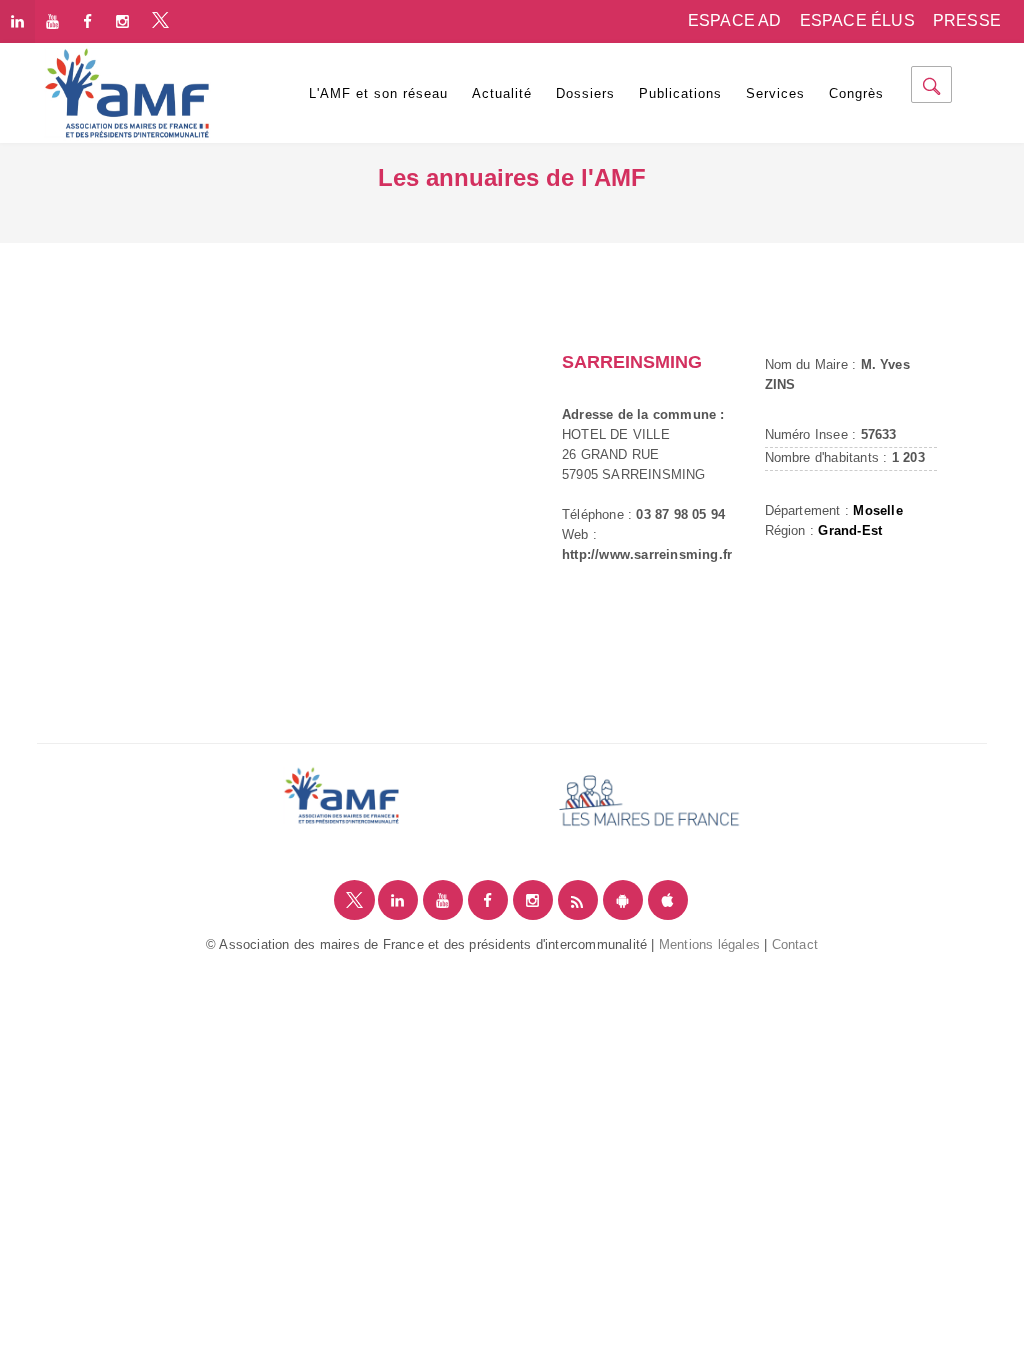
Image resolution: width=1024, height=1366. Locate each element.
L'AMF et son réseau (378, 93)
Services (775, 93)
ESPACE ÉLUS (857, 20)
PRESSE (967, 20)
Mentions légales (709, 944)
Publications (680, 93)
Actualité (502, 93)
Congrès (856, 93)
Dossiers (585, 93)
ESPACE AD (735, 20)
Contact (795, 944)
